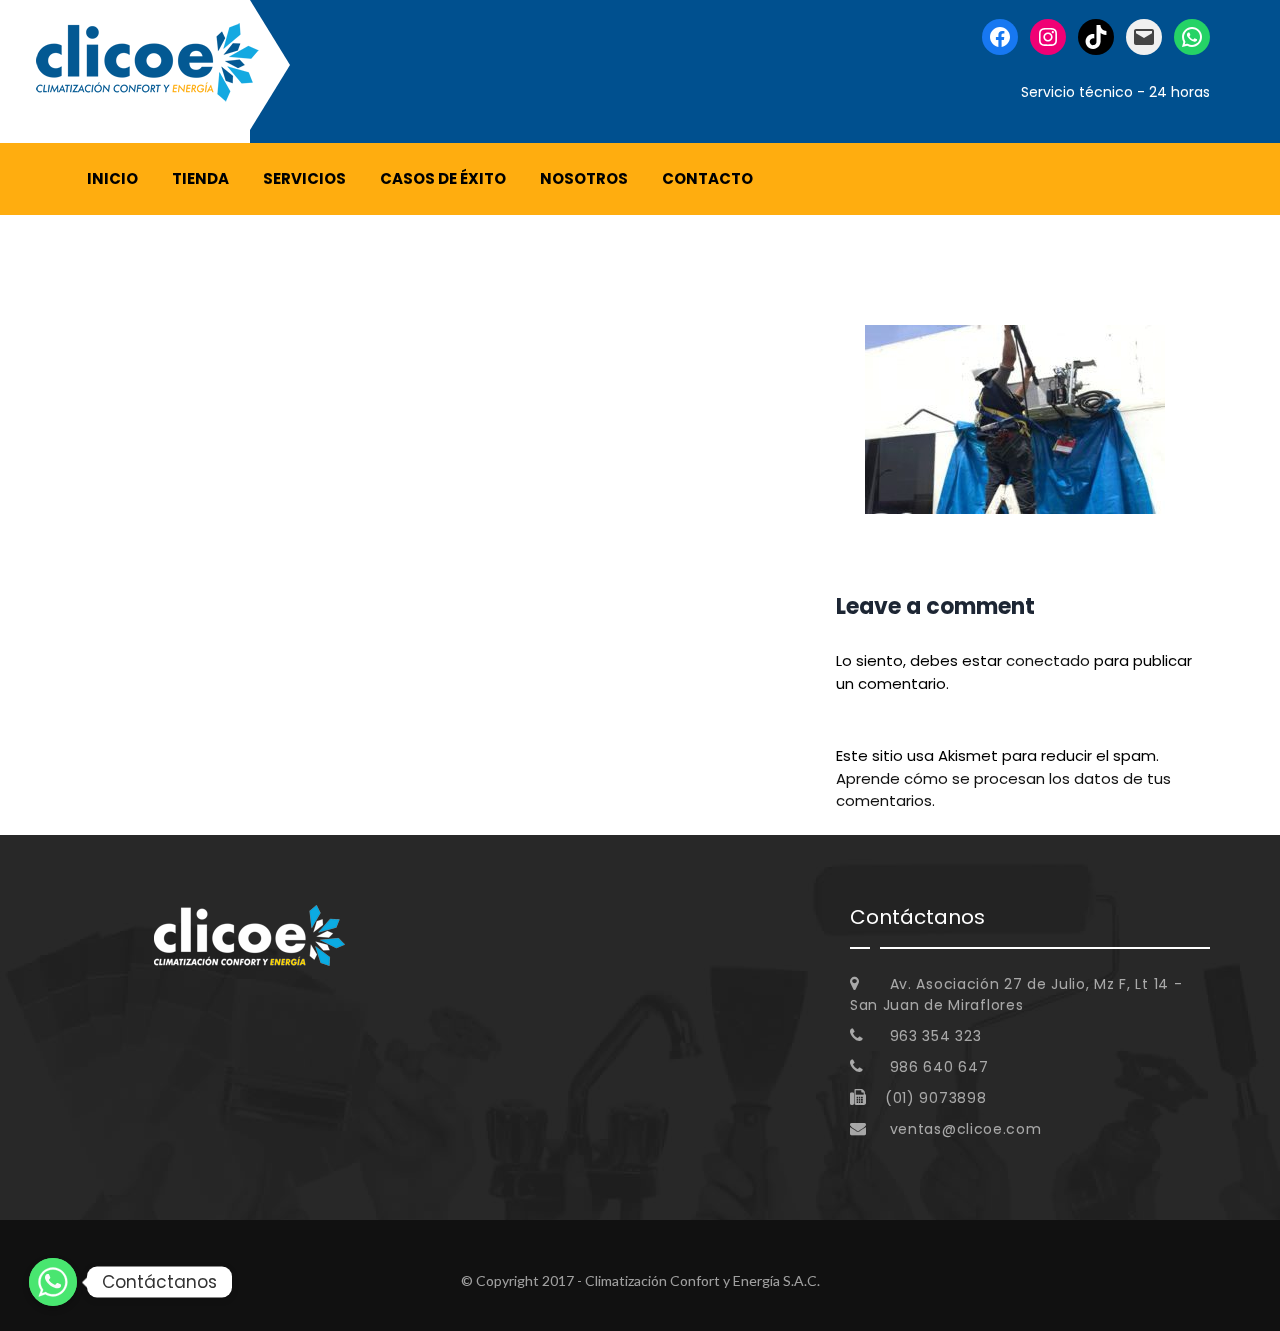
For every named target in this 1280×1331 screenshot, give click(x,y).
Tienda (200, 178)
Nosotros (584, 178)
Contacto (707, 178)
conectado (1048, 660)
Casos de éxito (443, 178)
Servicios (304, 178)
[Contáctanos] (53, 1282)
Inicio (112, 178)
